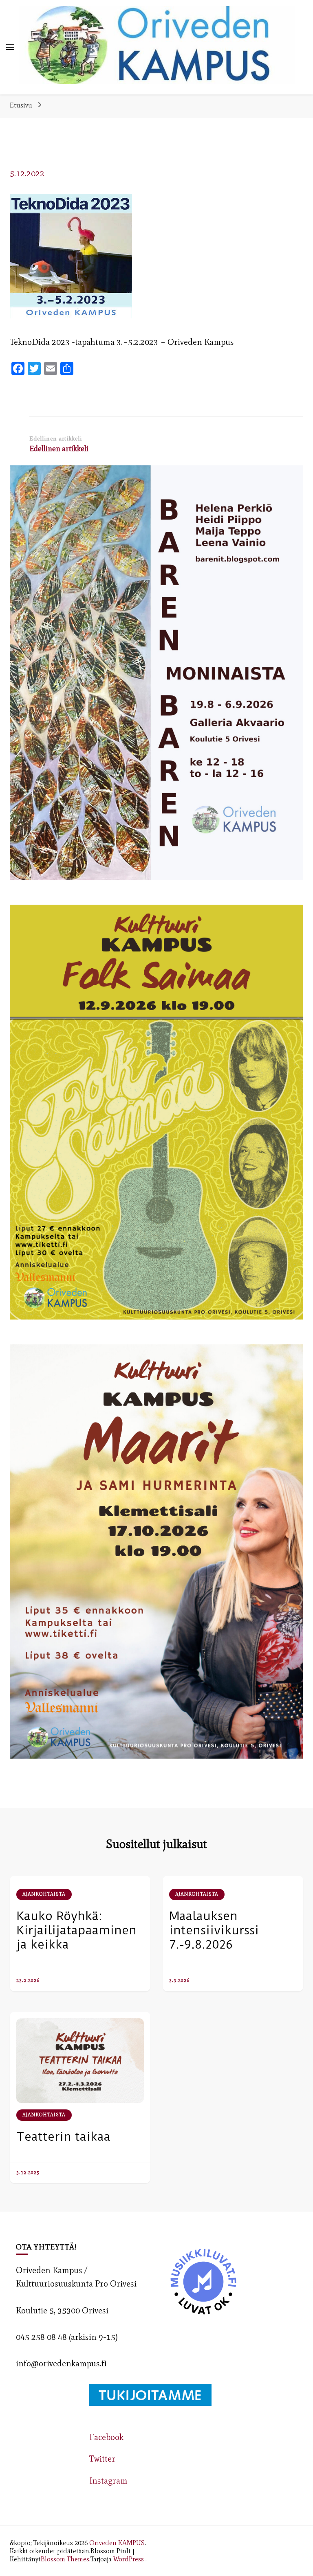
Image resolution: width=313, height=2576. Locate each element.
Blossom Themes (65, 2559)
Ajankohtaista (44, 1894)
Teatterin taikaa (63, 2136)
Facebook (106, 2437)
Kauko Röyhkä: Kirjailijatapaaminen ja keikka (76, 1930)
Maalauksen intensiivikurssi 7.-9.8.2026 (214, 1930)
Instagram (108, 2481)
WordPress (129, 2559)
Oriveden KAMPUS (117, 2543)
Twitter (102, 2459)
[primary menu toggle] (10, 47)
